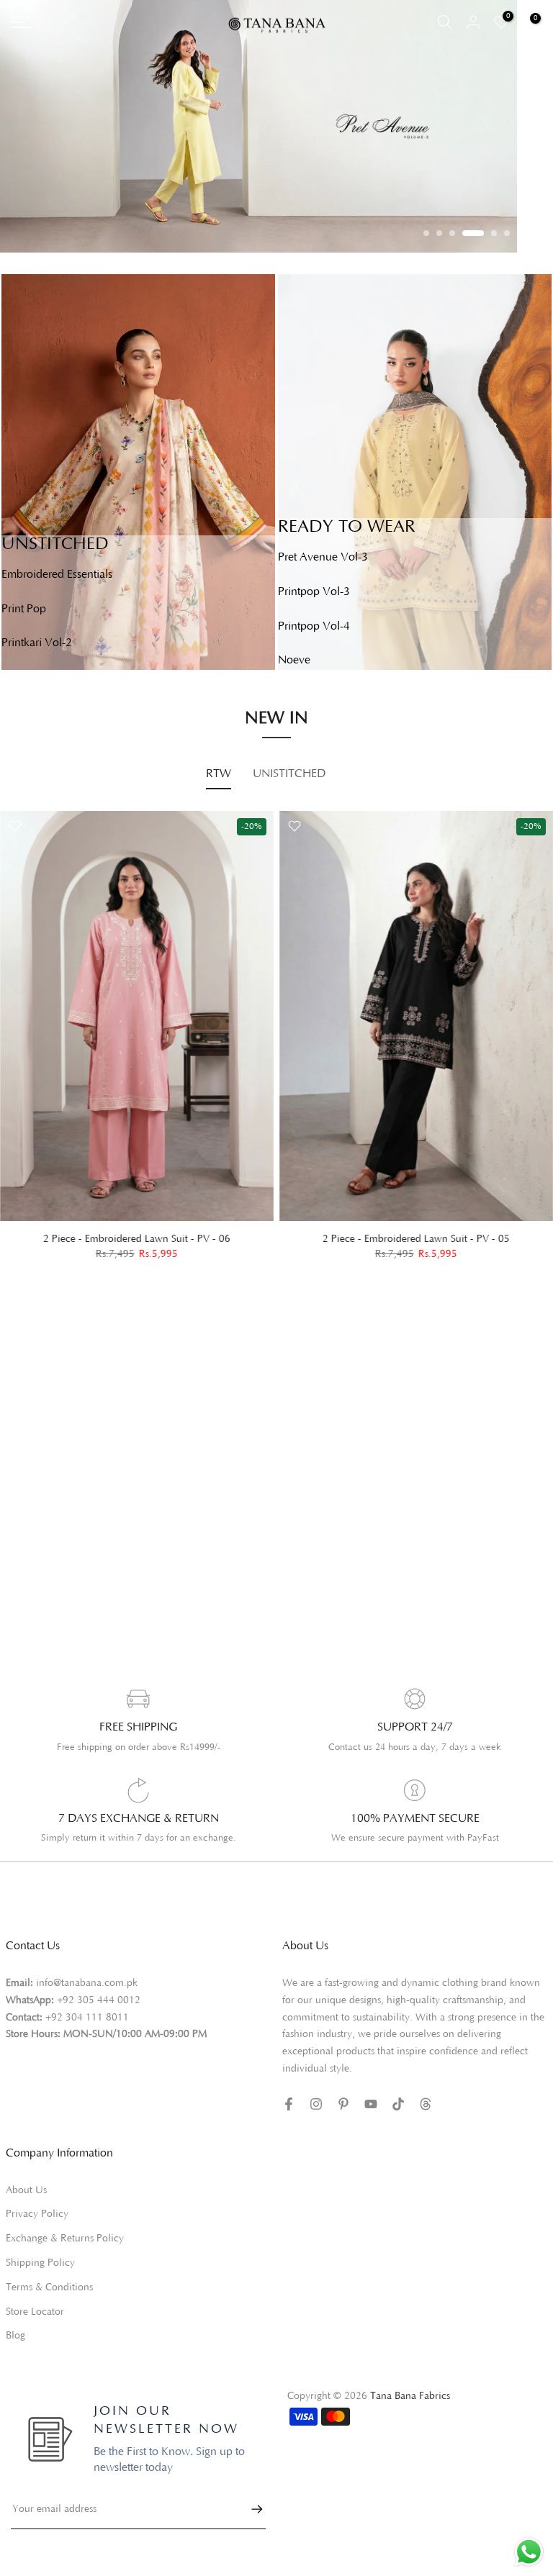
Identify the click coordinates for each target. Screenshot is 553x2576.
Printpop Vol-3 (314, 591)
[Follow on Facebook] (289, 2104)
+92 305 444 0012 (99, 2000)
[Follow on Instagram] (316, 2104)
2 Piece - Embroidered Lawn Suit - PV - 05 (416, 1239)
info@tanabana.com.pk (87, 1983)
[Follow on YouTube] (371, 2104)
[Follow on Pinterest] (343, 2104)
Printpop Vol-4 (314, 626)
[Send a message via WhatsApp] (529, 2552)
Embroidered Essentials (57, 574)
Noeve (294, 660)
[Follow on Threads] (426, 2104)
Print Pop (24, 609)
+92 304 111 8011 (87, 2018)
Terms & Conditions (49, 2287)
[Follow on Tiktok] (398, 2104)
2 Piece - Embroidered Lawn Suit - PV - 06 (137, 1239)
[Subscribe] (250, 2509)
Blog (15, 2336)
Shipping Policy (40, 2263)
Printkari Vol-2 (37, 643)
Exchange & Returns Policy (65, 2239)
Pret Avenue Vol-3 (323, 557)
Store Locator (35, 2312)
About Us (26, 2190)
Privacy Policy (37, 2214)
